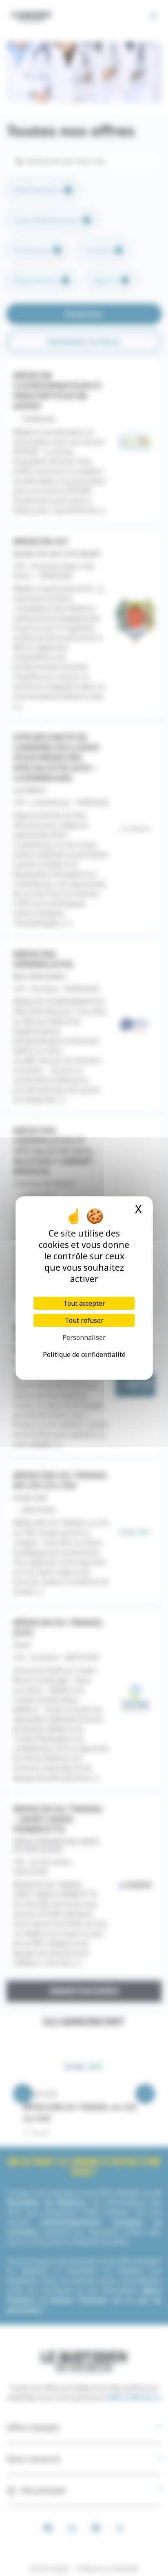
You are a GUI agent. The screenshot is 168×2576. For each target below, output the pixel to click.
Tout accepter (84, 1303)
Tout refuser (84, 1320)
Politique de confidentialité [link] (84, 1355)
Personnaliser (84, 1337)
